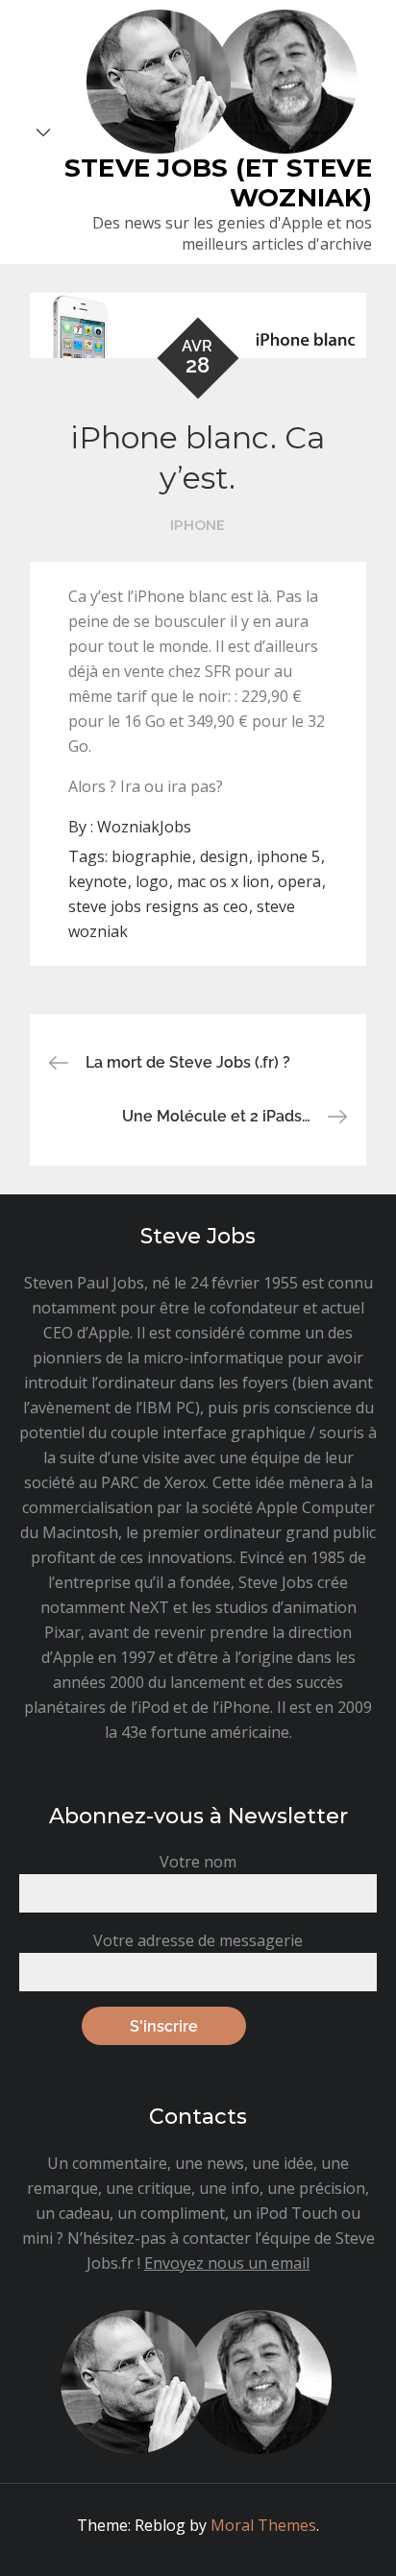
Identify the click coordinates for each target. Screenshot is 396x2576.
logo (152, 881)
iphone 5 (288, 856)
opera (299, 881)
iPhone (198, 525)
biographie (151, 856)
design (224, 856)
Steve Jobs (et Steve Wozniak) (218, 183)
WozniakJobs (144, 827)
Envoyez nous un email (227, 2263)
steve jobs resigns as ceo (158, 906)
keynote (98, 881)
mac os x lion (223, 881)
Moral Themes (263, 2525)
